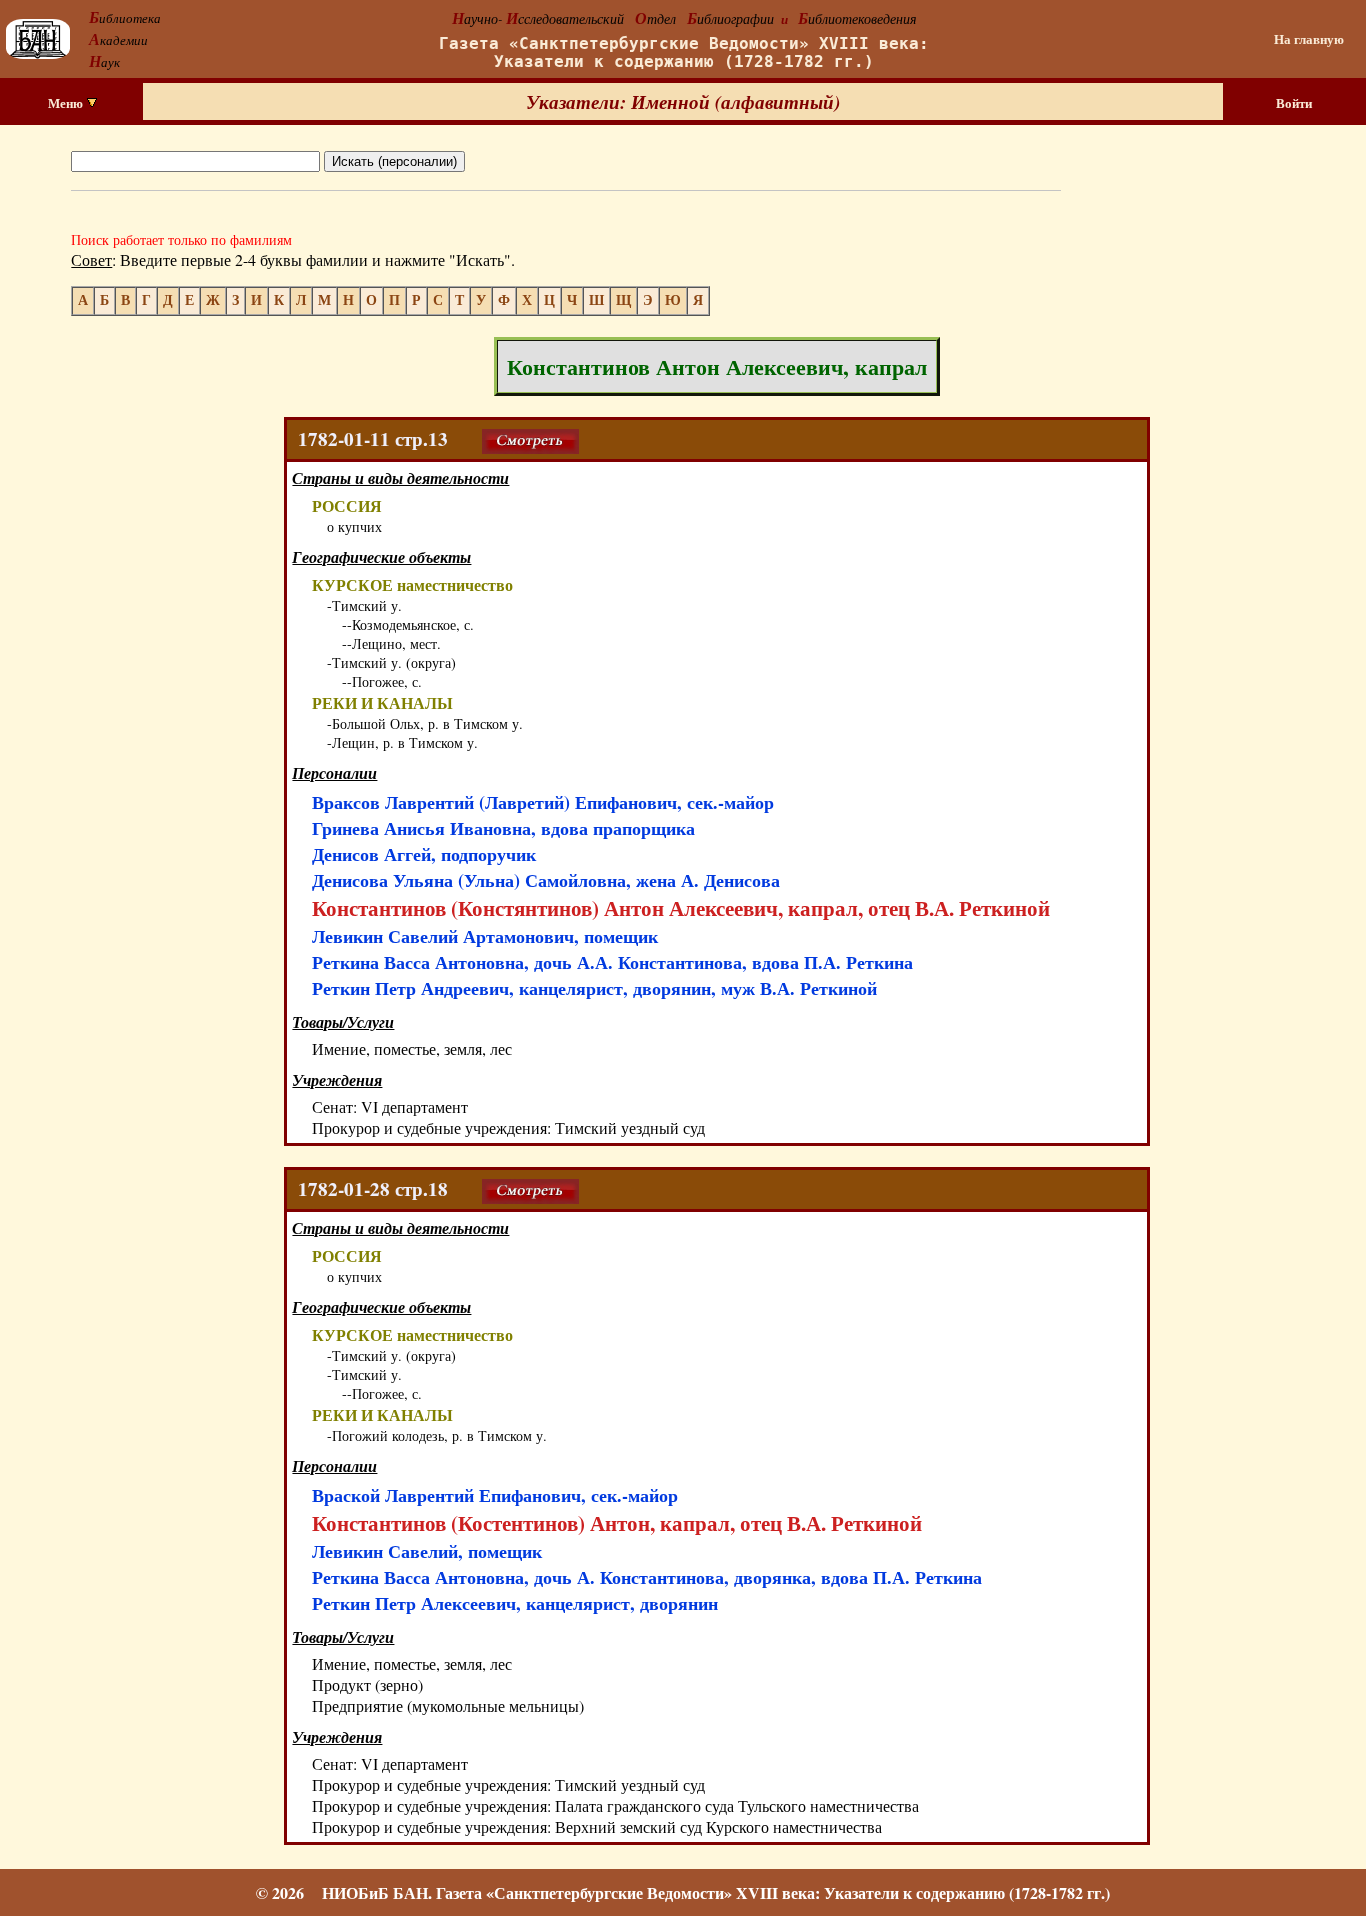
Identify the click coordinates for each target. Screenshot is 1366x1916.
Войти (1294, 103)
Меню (67, 103)
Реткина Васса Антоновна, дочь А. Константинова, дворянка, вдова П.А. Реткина (647, 1577)
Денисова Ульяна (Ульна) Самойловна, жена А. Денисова (546, 880)
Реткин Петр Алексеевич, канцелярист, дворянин (515, 1603)
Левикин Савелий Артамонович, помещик (485, 936)
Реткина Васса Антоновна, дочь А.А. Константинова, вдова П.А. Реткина (612, 962)
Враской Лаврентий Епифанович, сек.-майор (495, 1495)
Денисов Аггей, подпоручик (424, 854)
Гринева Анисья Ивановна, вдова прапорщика (503, 828)
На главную (1309, 39)
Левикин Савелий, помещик (427, 1551)
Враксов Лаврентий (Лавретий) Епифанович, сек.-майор (543, 802)
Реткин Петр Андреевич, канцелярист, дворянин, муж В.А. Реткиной (594, 988)
